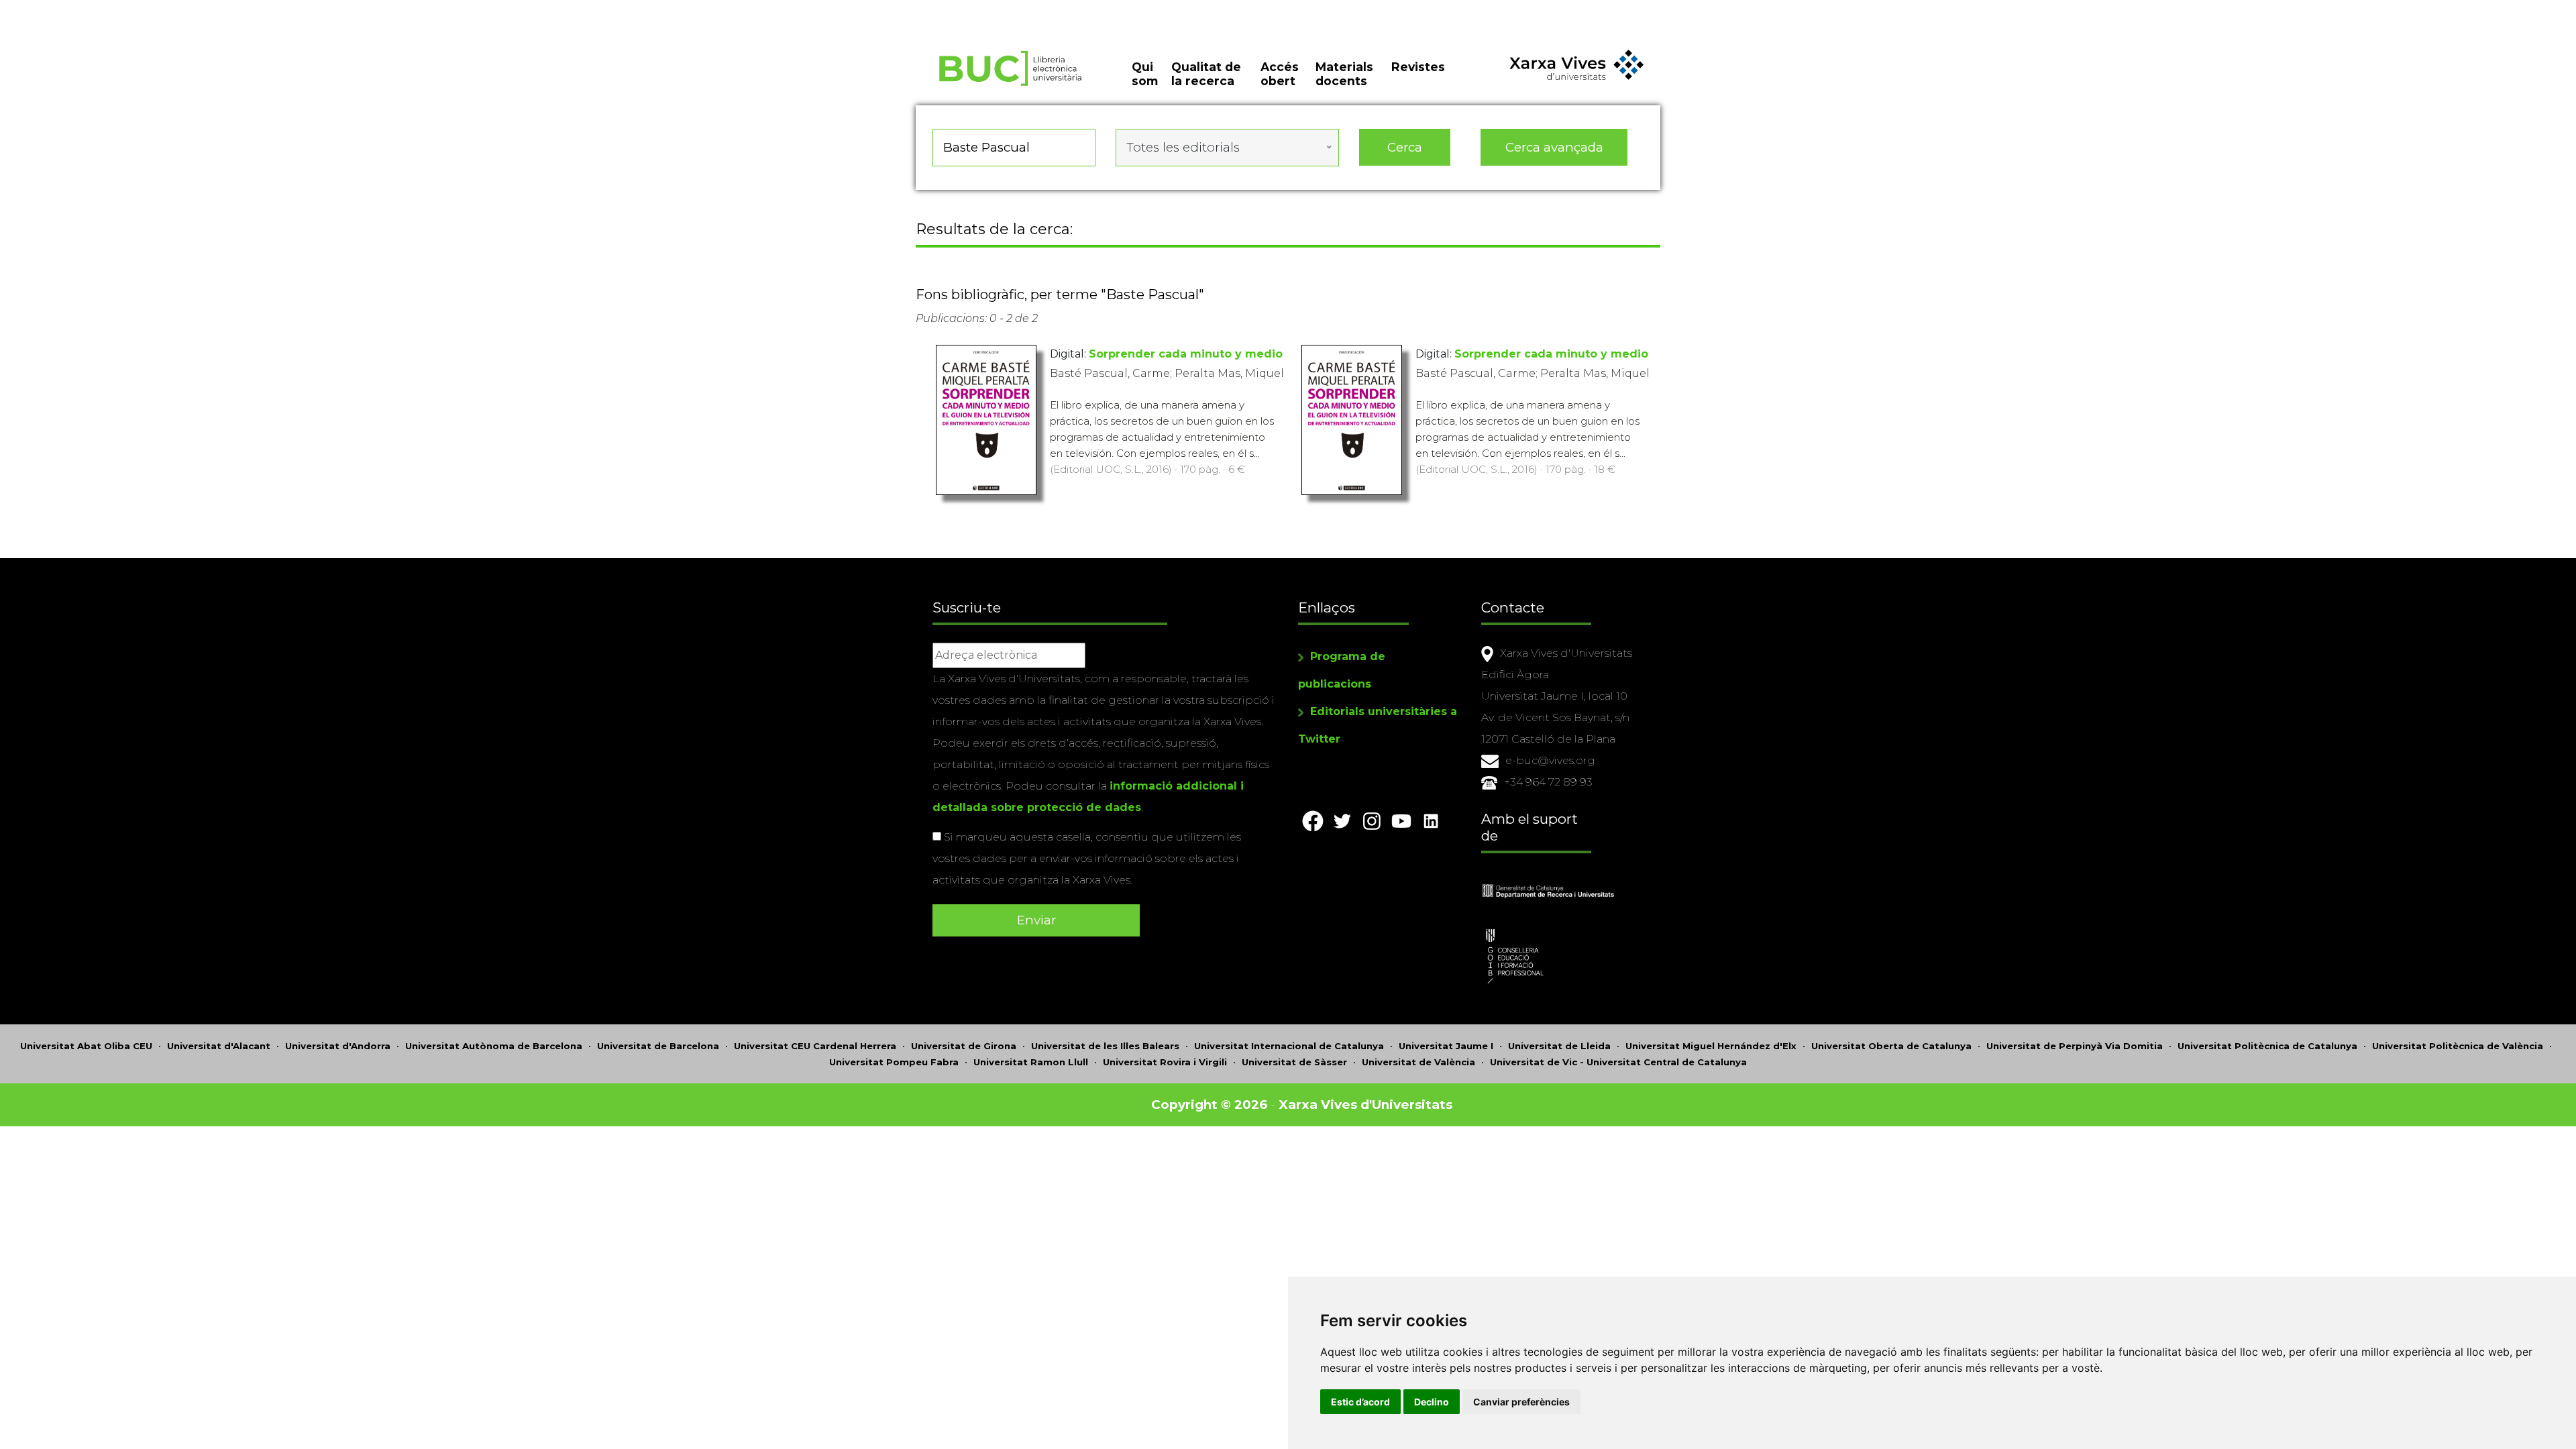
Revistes (1418, 67)
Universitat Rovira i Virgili (1165, 1062)
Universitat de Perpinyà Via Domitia (2075, 1046)
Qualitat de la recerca (1206, 74)
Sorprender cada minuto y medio (1186, 354)
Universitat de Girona (964, 1046)
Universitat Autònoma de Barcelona (494, 1046)
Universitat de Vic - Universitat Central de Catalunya (1618, 1062)
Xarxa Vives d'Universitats (1365, 1105)
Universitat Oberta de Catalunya (1891, 1046)
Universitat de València (1418, 1062)
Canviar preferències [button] (1521, 1402)
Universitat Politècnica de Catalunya (2267, 1046)
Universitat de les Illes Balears (1105, 1046)
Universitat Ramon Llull (1031, 1062)
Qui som (1145, 74)
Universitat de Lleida (1559, 1046)
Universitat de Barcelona (658, 1046)
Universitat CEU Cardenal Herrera (815, 1046)
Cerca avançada (1554, 147)
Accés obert (1280, 74)
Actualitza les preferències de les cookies (124, 9)
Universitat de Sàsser (1294, 1062)
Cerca (1405, 147)
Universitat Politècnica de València (2458, 1046)
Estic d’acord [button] (1360, 1402)
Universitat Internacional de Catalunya (1289, 1046)
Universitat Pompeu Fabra (894, 1062)
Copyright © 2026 (1209, 1105)
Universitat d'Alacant (219, 1046)
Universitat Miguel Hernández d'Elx (1711, 1046)
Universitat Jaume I (1446, 1046)
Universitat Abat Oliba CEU (86, 1046)
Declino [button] (1432, 1402)
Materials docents (1344, 74)
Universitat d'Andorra (338, 1046)
